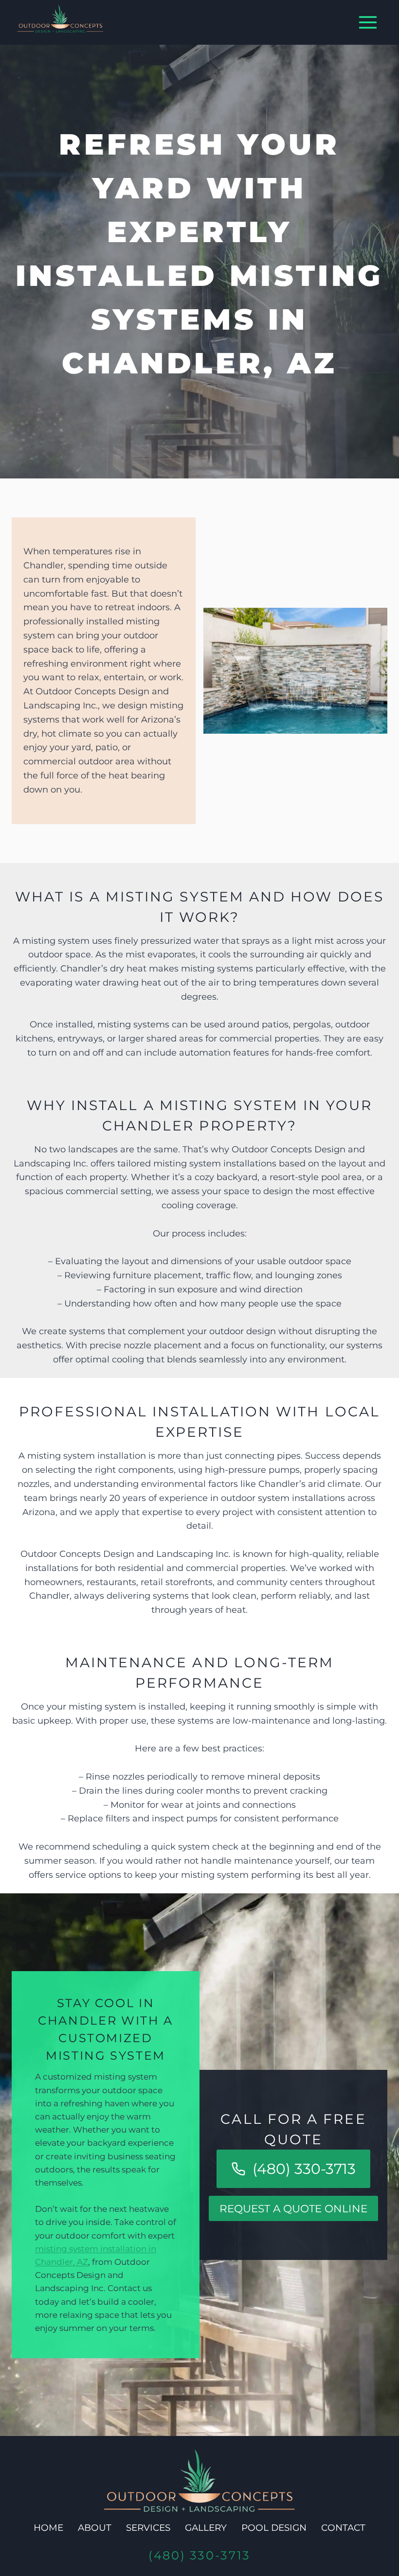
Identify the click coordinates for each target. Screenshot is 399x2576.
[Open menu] (368, 23)
